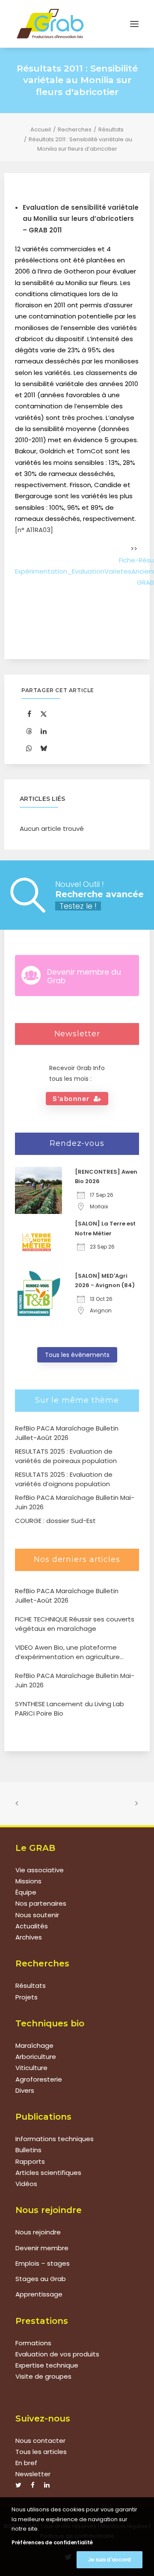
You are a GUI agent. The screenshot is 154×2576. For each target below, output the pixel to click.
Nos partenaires (41, 1903)
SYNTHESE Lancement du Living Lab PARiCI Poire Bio (70, 1709)
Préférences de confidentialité (52, 2542)
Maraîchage (34, 2045)
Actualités (32, 1926)
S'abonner (71, 1099)
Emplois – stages (43, 2263)
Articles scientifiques (48, 2173)
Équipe (26, 1892)
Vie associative (40, 1870)
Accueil (41, 129)
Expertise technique (47, 2365)
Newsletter (33, 2474)
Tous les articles (41, 2452)
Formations (33, 2343)
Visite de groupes (43, 2376)
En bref (26, 2463)
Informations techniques (55, 2139)
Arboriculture (36, 2057)
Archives (29, 1937)
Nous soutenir (37, 1915)
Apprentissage (39, 2294)
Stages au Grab (41, 2279)
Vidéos (26, 2184)
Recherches (75, 129)
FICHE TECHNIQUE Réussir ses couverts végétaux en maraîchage (75, 1624)
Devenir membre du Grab (84, 976)
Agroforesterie (39, 2079)
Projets (27, 1997)
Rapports (30, 2161)
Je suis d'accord (110, 2560)
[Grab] (50, 24)
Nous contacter (40, 2441)
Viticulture (31, 2068)
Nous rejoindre (38, 2232)
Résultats (111, 129)
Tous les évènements (77, 1355)
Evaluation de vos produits (57, 2354)
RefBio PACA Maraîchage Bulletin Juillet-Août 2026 (67, 1596)
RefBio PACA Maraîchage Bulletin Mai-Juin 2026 (75, 1681)
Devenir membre (42, 2248)
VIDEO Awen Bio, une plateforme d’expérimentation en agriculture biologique (67, 1652)
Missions (28, 1881)
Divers (25, 2090)
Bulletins (28, 2150)
